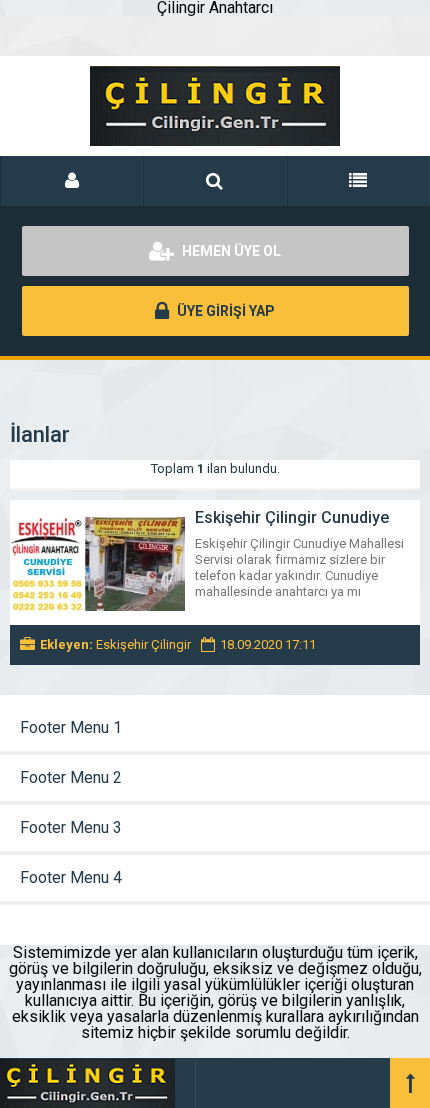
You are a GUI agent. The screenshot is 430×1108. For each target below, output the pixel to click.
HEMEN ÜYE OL (230, 251)
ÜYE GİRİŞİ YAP (224, 311)
